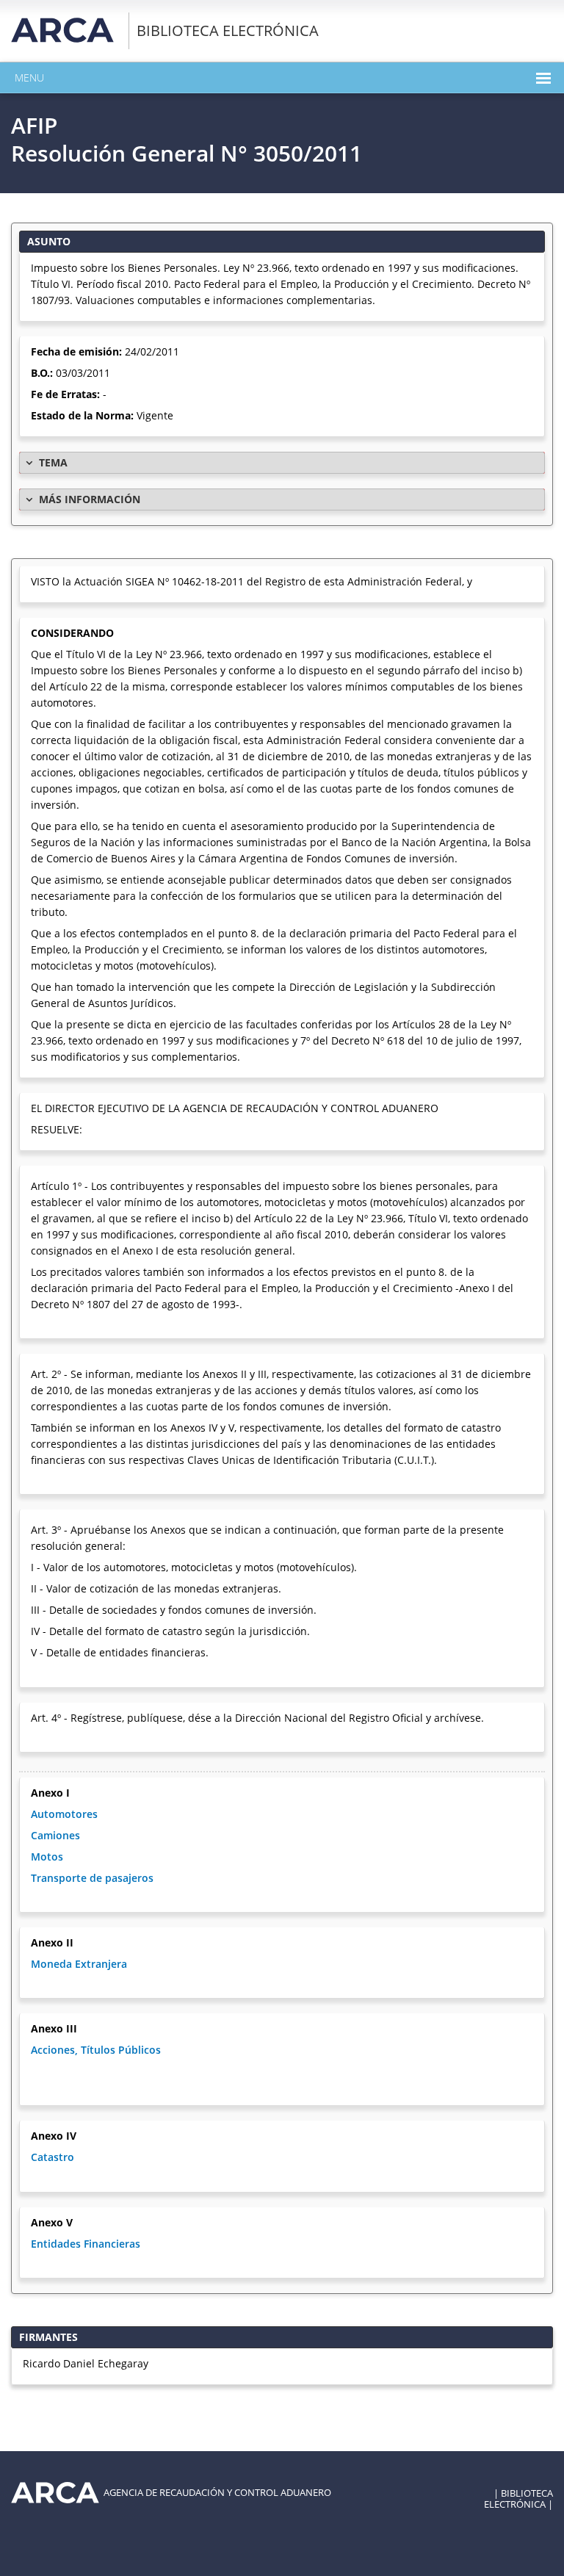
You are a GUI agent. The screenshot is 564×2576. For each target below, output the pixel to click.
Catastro (53, 2157)
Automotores (64, 1814)
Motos (47, 1857)
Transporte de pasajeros (92, 1878)
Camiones (55, 1835)
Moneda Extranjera (79, 1964)
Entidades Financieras (86, 2244)
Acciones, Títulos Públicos (96, 2050)
